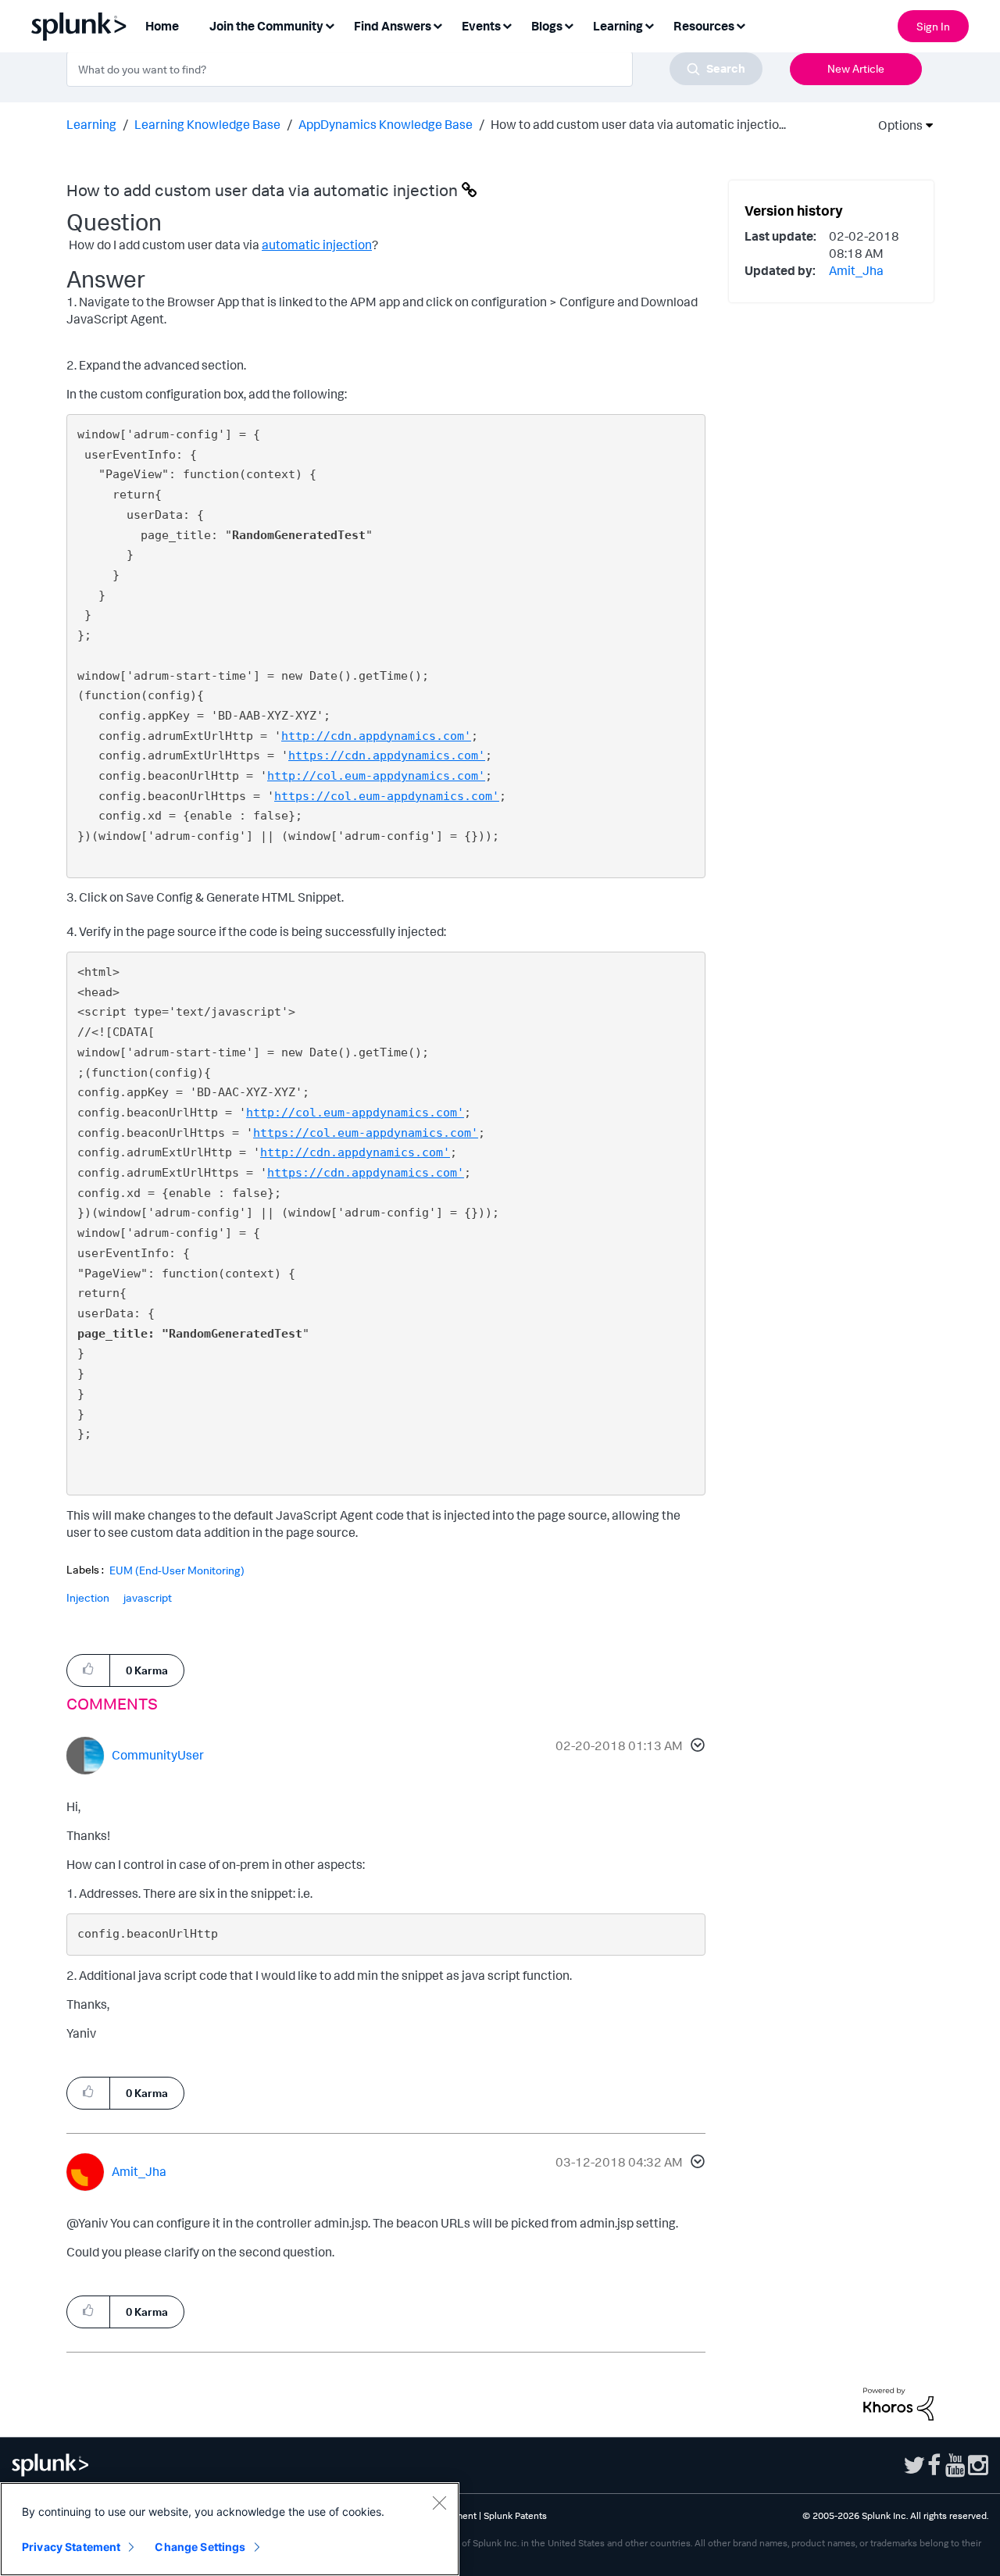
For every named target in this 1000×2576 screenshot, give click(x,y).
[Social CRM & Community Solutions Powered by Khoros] (898, 2403)
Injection (88, 1597)
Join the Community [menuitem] (266, 26)
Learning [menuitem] (618, 26)
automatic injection (317, 245)
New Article (856, 68)
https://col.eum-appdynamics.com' (387, 796)
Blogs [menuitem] (547, 26)
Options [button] (895, 125)
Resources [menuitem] (704, 26)
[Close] (439, 2503)
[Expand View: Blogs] (569, 25)
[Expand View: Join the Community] (330, 25)
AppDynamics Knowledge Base (386, 124)
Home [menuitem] (162, 26)
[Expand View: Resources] (741, 25)
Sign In (933, 26)
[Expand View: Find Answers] (437, 25)
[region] (230, 2529)
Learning (91, 124)
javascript (148, 1597)
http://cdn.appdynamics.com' (376, 736)
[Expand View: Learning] (649, 25)
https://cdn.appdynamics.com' (387, 756)
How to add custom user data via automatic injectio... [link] (638, 124)
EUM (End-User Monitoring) (177, 1570)
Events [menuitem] (481, 26)
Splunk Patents (515, 2515)
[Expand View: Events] (507, 25)
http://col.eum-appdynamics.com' (376, 776)
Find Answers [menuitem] (393, 26)
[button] (695, 1747)
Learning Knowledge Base (207, 124)
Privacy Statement (71, 2547)
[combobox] (414, 69)
